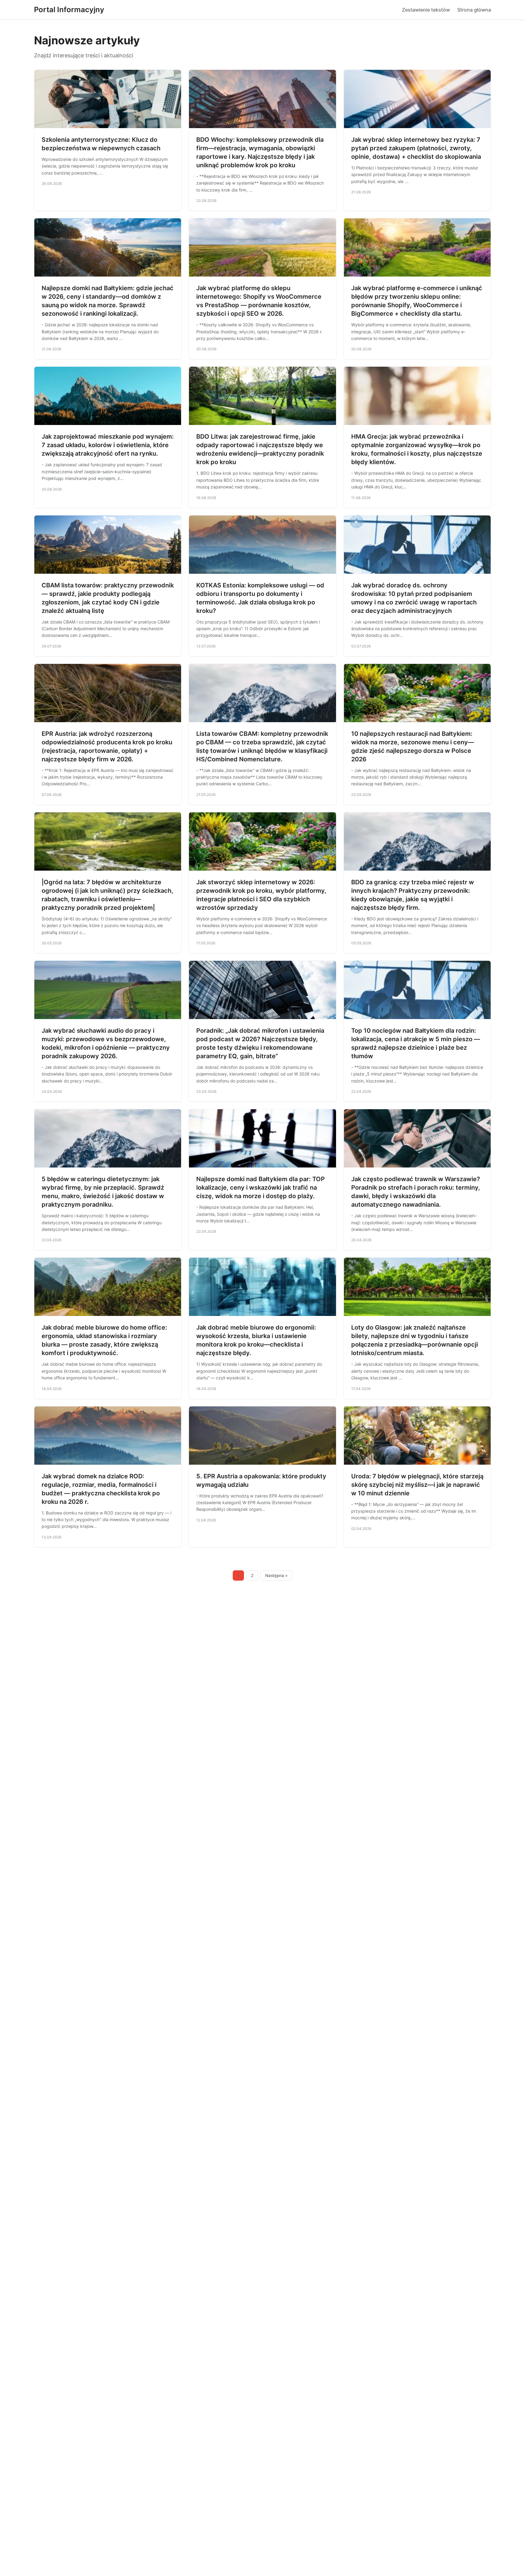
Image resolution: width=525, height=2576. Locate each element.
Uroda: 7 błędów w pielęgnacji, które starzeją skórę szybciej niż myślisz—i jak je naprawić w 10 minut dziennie (417, 1485)
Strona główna (474, 10)
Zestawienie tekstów (426, 10)
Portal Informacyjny (69, 10)
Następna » (276, 1575)
